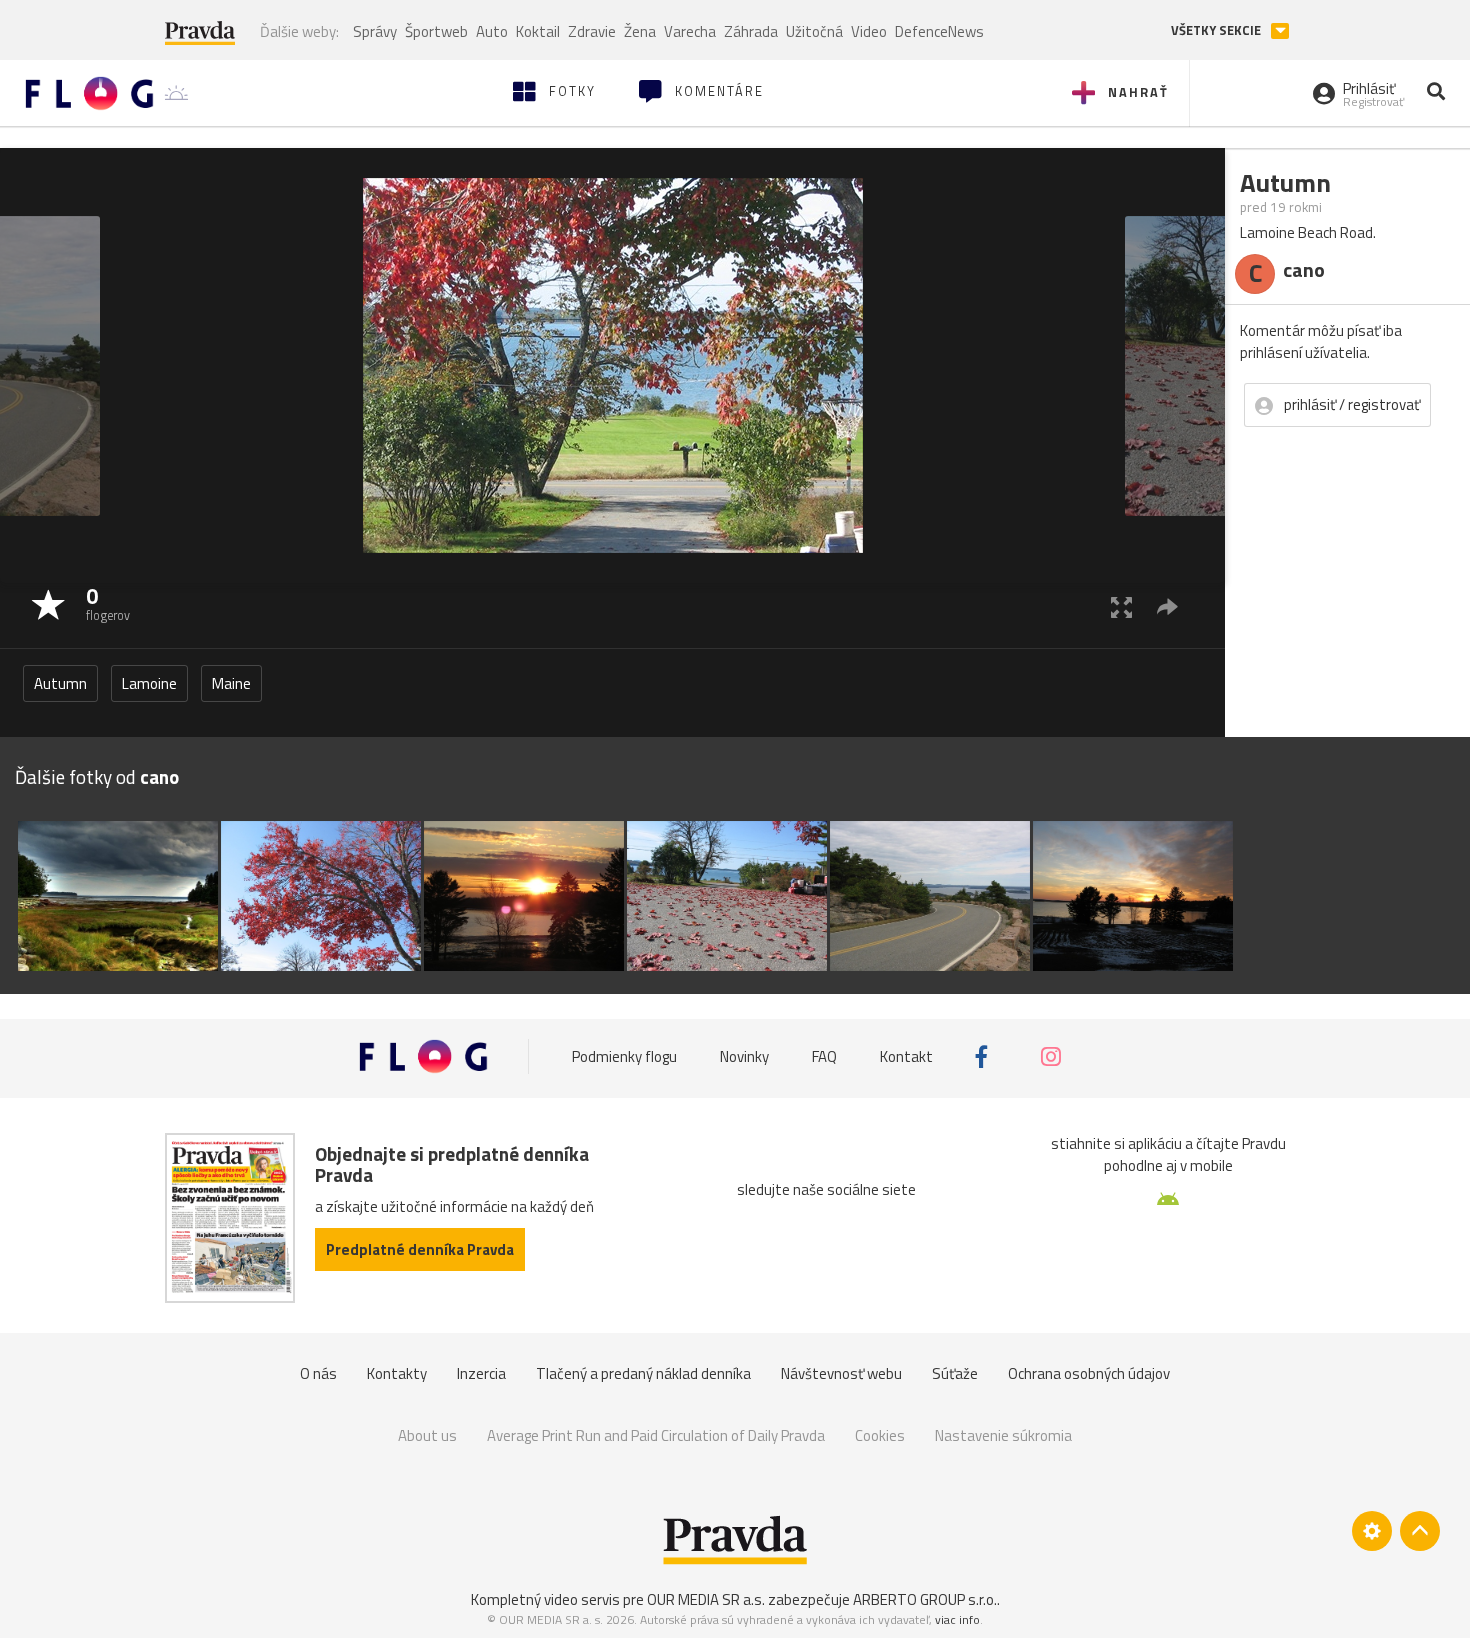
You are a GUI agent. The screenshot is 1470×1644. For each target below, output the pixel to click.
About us (427, 1435)
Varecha (690, 31)
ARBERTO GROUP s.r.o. (925, 1599)
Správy (375, 31)
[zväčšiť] (1121, 606)
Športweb (436, 31)
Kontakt (906, 1056)
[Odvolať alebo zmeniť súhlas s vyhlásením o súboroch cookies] (1372, 1531)
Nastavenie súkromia (1003, 1435)
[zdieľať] (1167, 606)
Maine (231, 683)
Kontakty (397, 1373)
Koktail (538, 31)
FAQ (824, 1056)
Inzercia (481, 1373)
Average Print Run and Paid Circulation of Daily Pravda (656, 1435)
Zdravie (592, 31)
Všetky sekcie (1217, 30)
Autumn (60, 683)
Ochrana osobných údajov (1089, 1373)
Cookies (880, 1435)
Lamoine (149, 683)
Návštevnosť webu (841, 1373)
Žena (640, 31)
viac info (957, 1619)
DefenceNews (939, 31)
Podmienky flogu (624, 1056)
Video (869, 31)
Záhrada (751, 31)
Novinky (744, 1056)
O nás (318, 1373)
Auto (492, 31)
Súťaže (955, 1373)
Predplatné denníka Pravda (420, 1249)
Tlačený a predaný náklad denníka (643, 1373)
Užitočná (814, 31)
